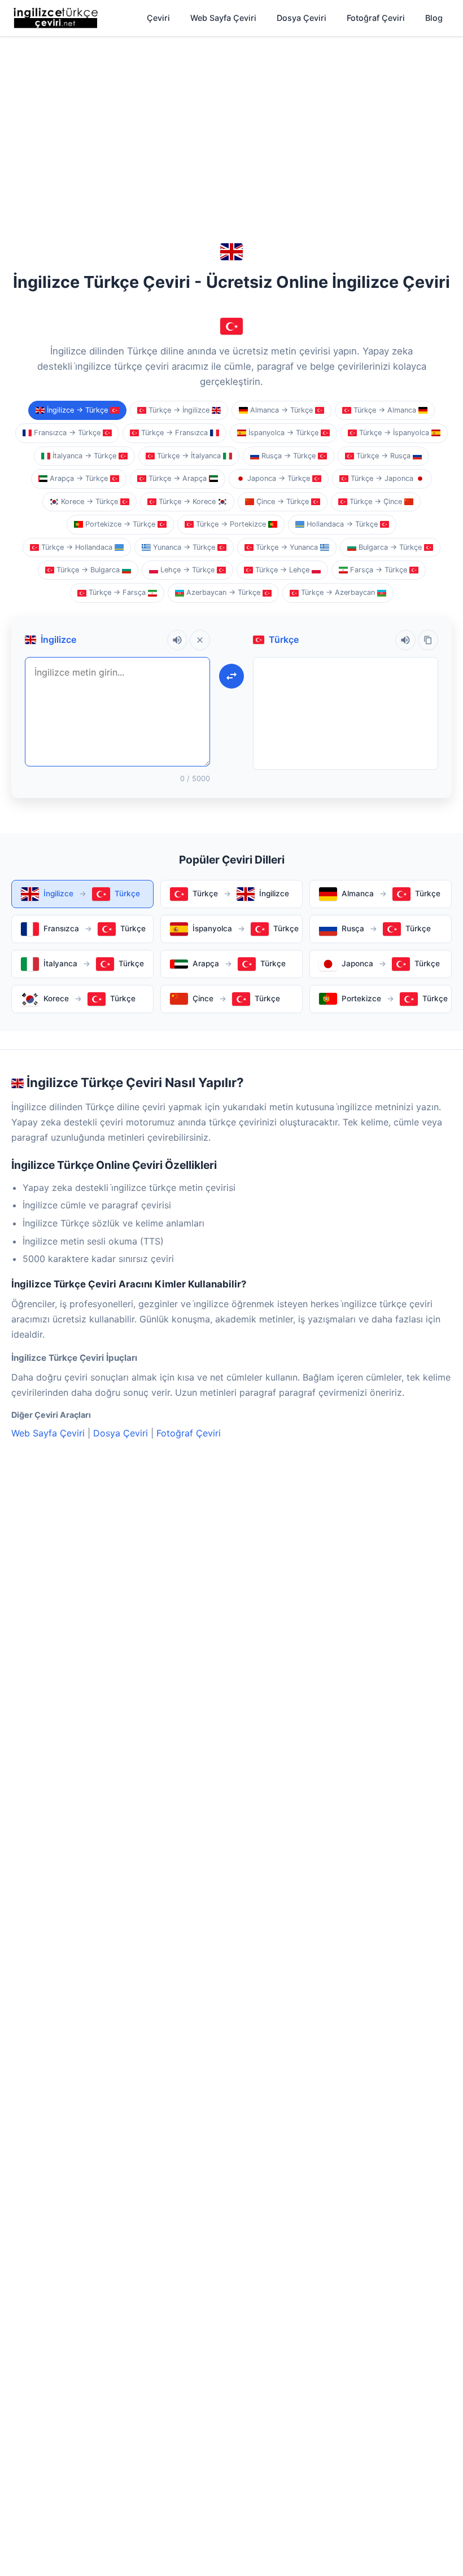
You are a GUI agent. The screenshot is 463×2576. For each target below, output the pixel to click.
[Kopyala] (428, 640)
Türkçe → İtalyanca (189, 456)
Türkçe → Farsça (117, 592)
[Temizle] (200, 640)
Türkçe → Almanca (385, 410)
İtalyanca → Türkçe (84, 456)
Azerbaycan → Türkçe (223, 592)
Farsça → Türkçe (379, 570)
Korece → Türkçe (89, 501)
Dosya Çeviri (302, 18)
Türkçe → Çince (376, 501)
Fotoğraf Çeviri (376, 18)
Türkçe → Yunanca (287, 547)
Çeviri (158, 18)
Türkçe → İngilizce (179, 410)
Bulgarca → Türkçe (390, 547)
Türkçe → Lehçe (282, 570)
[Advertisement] (231, 125)
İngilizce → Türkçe (77, 410)
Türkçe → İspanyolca (394, 433)
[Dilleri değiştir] (231, 676)
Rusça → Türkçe (289, 456)
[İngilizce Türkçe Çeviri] (56, 18)
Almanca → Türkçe (281, 410)
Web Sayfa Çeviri (223, 18)
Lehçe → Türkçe (187, 570)
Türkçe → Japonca (382, 478)
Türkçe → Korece (187, 501)
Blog (434, 18)
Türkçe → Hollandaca (77, 547)
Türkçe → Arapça (178, 478)
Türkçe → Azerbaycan (338, 592)
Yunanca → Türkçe (184, 547)
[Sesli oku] (177, 640)
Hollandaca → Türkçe (342, 524)
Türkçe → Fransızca (174, 433)
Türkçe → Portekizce (231, 524)
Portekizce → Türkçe (120, 524)
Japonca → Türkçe (279, 478)
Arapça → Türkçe (79, 478)
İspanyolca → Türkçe (283, 433)
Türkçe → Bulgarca (88, 570)
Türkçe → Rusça (383, 456)
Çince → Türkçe (283, 501)
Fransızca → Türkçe (67, 433)
